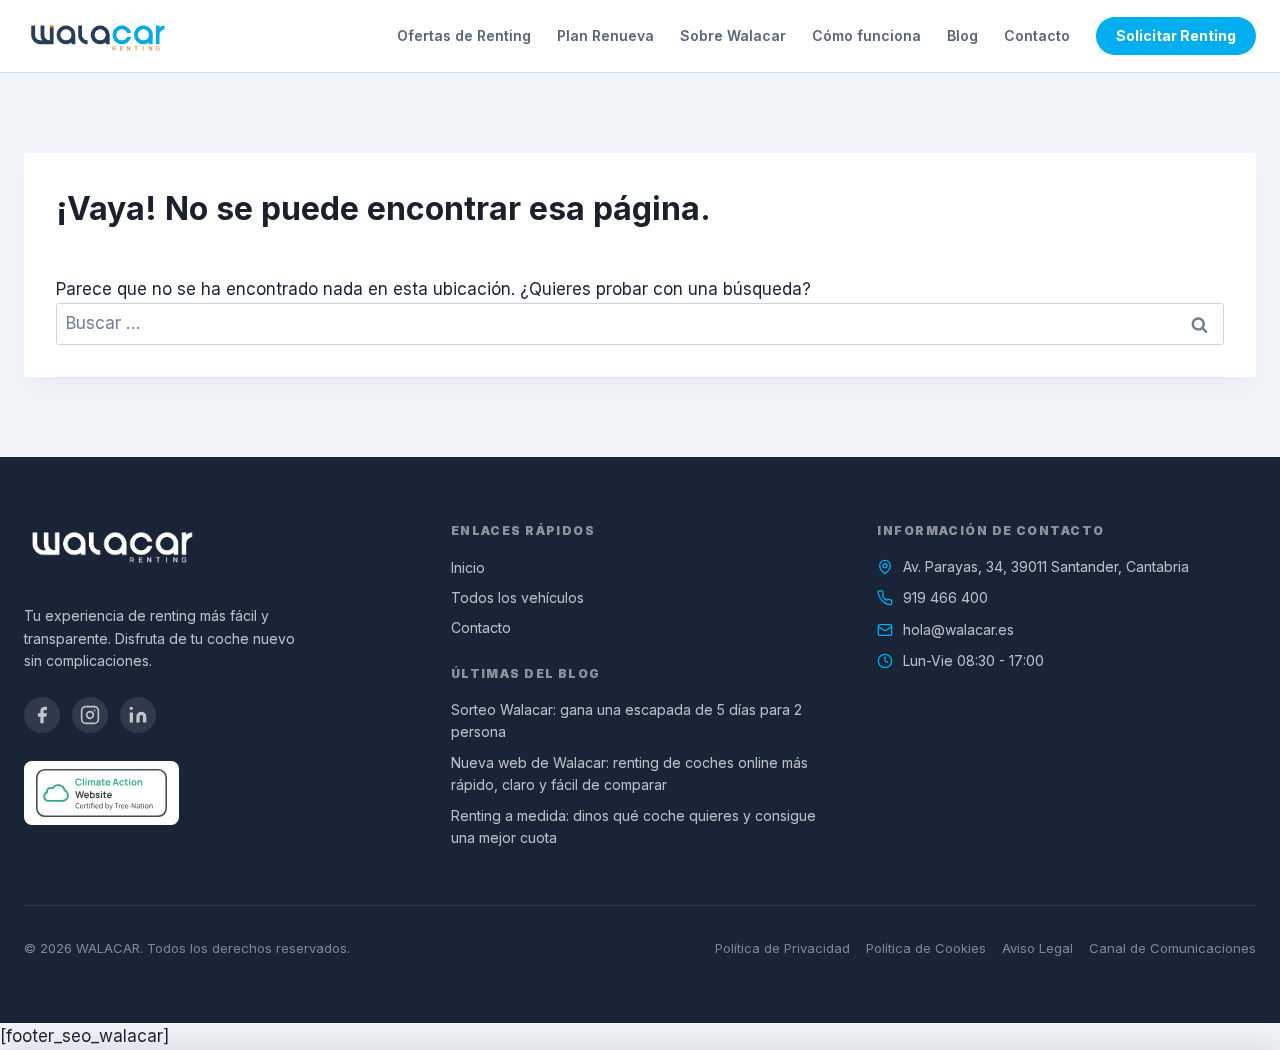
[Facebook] (42, 715)
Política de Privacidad (782, 948)
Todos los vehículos (517, 597)
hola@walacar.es (958, 629)
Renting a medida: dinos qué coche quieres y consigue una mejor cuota (633, 826)
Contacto (1037, 35)
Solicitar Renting (1176, 35)
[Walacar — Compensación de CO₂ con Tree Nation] (101, 793)
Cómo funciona (866, 35)
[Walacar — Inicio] (97, 36)
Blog (962, 35)
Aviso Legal (1037, 948)
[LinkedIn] (138, 715)
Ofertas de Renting (464, 35)
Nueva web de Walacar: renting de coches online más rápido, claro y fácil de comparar (629, 773)
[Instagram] (90, 715)
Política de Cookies (926, 948)
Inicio (468, 567)
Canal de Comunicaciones (1172, 948)
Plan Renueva (605, 35)
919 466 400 (945, 597)
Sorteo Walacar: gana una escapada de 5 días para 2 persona (626, 720)
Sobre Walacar (733, 35)
